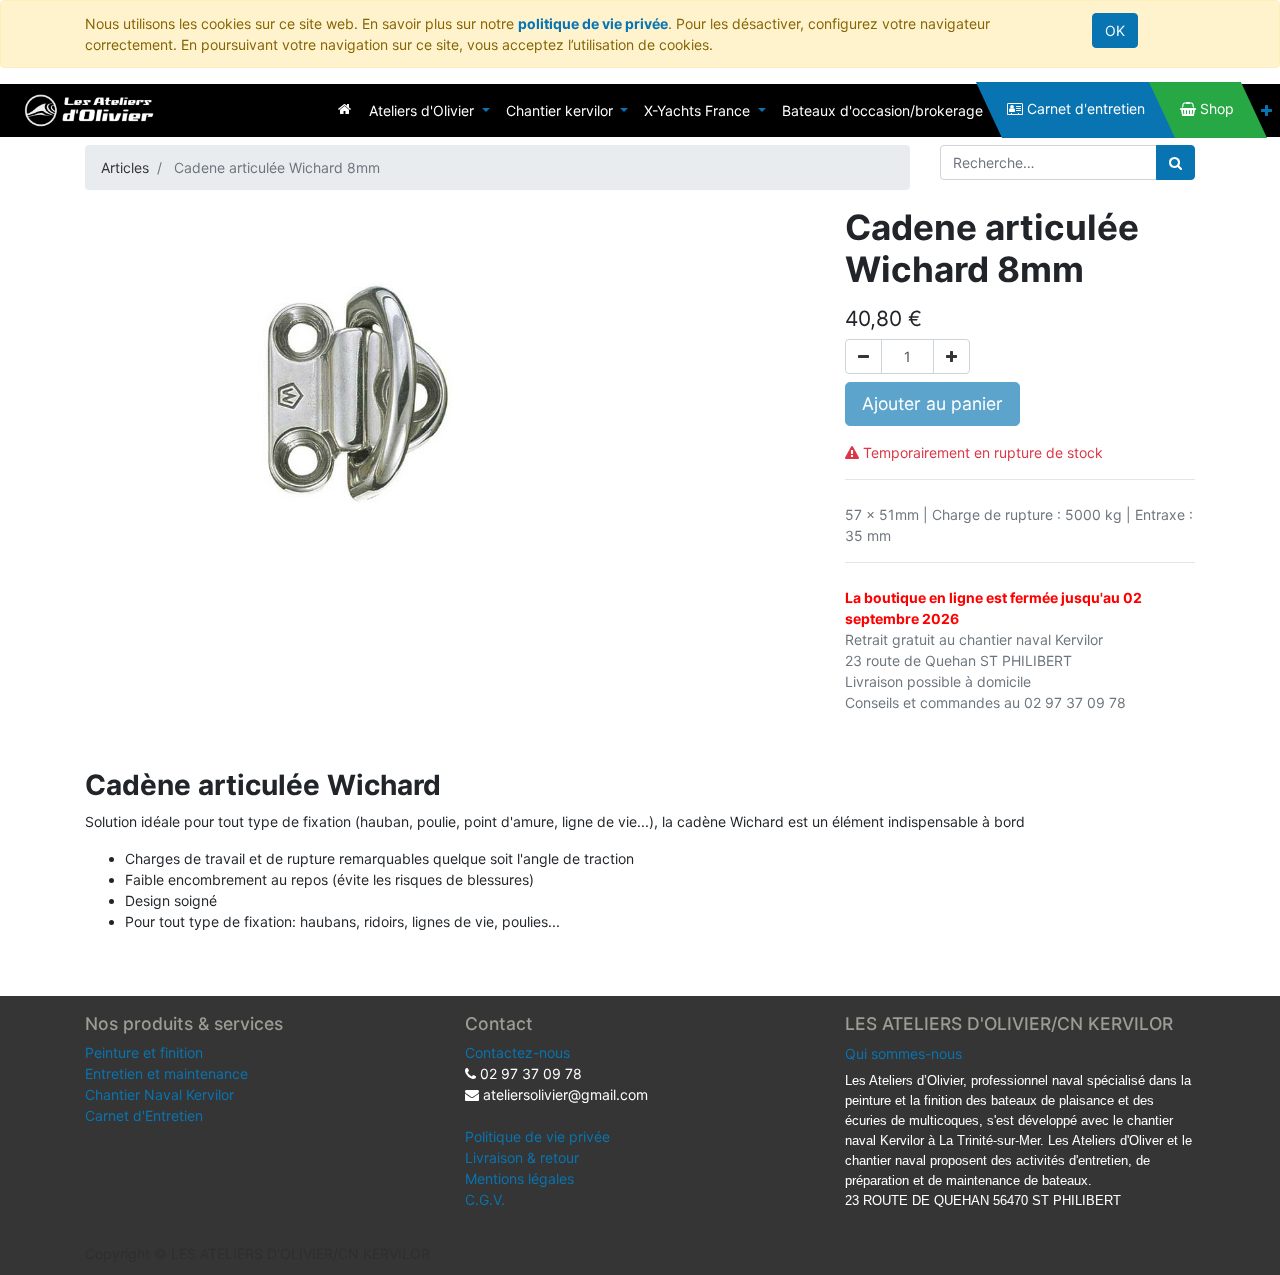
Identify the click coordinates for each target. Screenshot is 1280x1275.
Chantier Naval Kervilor (159, 1094)
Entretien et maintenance (166, 1073)
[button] (1266, 110)
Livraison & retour (522, 1157)
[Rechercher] (1175, 162)
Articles (125, 167)
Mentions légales (519, 1178)
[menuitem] (344, 108)
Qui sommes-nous (903, 1053)
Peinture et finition (144, 1052)
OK (1115, 30)
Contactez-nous (517, 1052)
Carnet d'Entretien (144, 1115)
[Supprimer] (863, 356)
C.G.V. (485, 1199)
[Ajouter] (951, 356)
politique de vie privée (593, 23)
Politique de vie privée (537, 1136)
